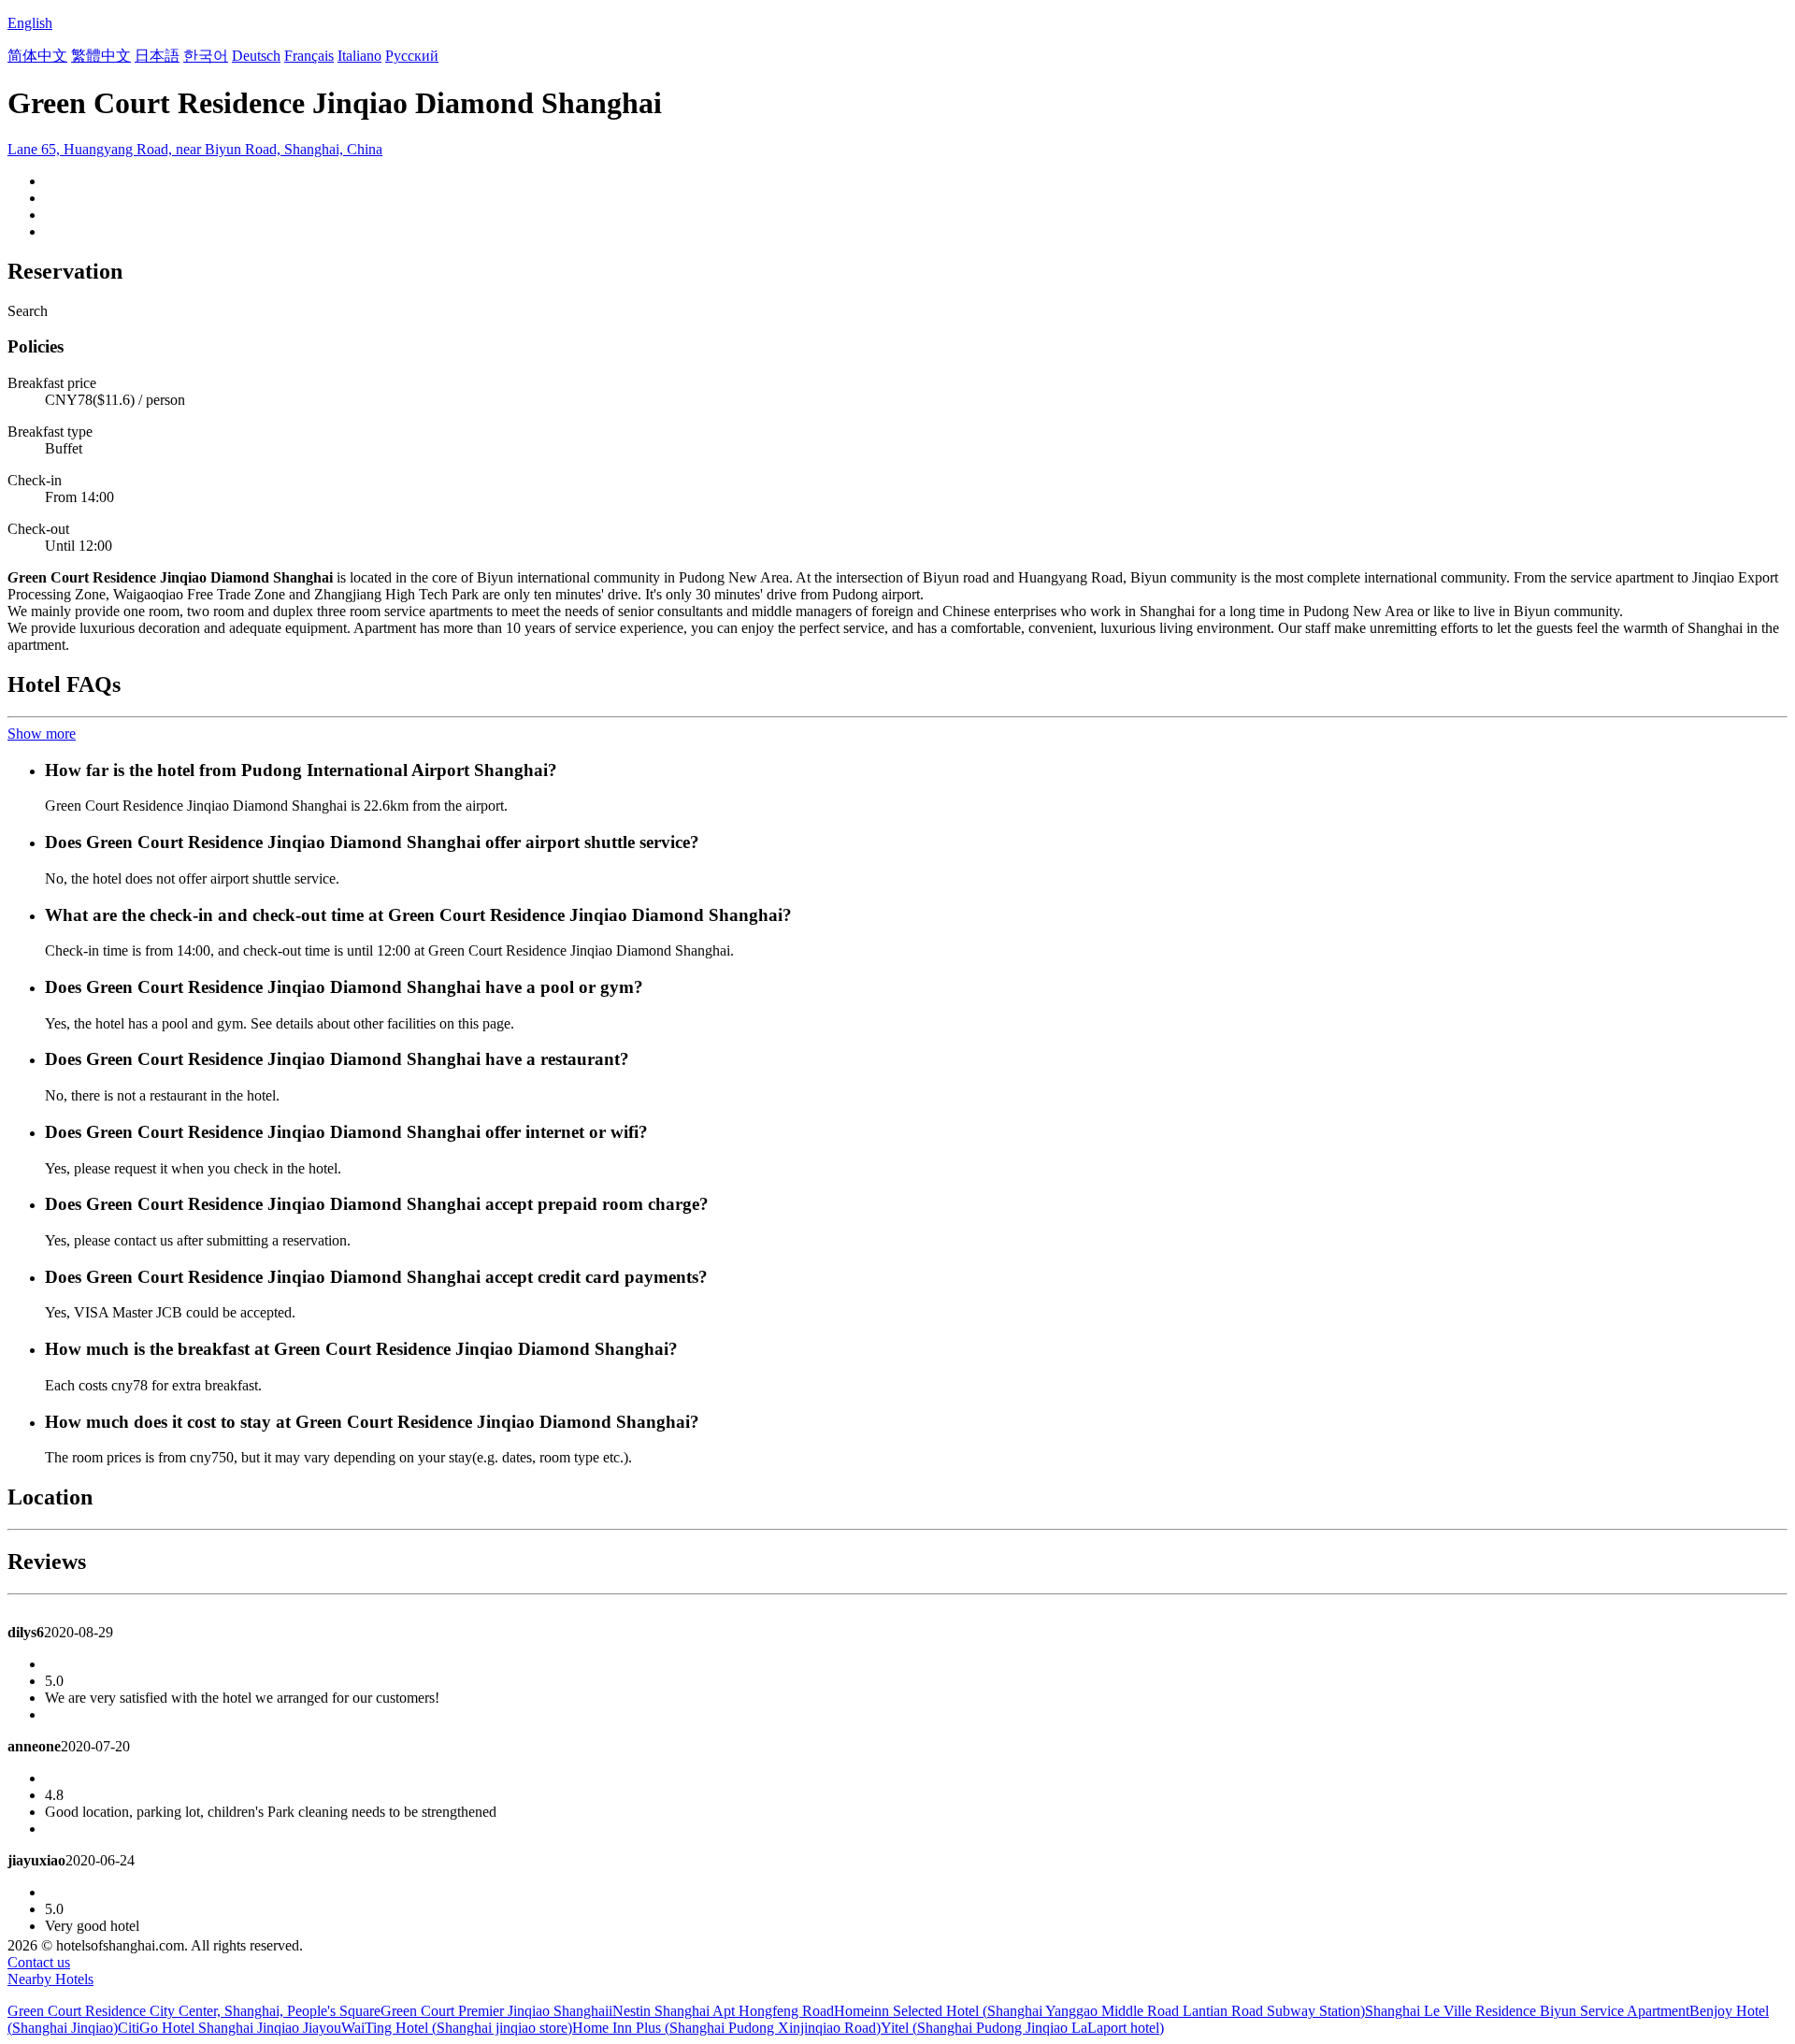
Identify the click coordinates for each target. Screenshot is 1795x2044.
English (30, 23)
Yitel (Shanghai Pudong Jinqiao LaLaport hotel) (1022, 2028)
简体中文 (37, 56)
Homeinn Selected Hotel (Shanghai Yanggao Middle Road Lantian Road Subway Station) (1099, 2011)
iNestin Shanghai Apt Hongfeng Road (721, 2011)
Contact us (39, 1962)
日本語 (157, 56)
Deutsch (256, 56)
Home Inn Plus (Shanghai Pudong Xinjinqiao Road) (726, 2028)
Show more (42, 734)
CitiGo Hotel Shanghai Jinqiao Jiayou (230, 2028)
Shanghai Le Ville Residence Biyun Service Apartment (1527, 2011)
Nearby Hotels (50, 1979)
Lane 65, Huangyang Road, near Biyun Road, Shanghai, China (195, 149)
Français (309, 56)
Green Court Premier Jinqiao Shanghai (495, 2011)
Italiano (359, 56)
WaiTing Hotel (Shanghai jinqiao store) (457, 2028)
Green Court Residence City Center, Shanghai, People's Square (194, 2011)
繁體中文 (101, 56)
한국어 (206, 56)
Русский (412, 56)
